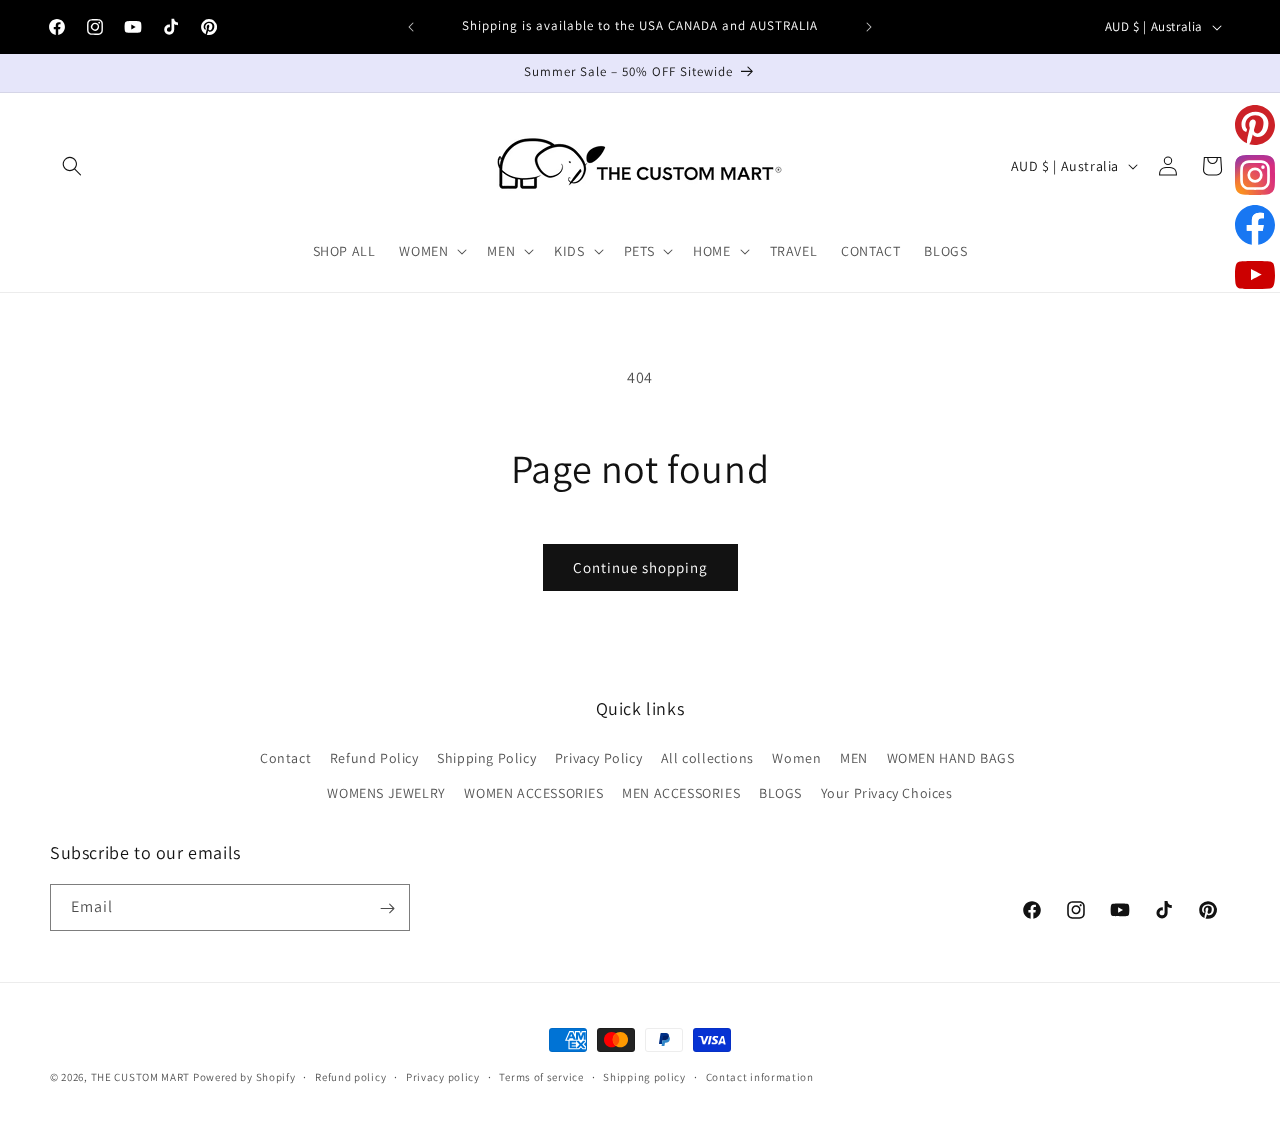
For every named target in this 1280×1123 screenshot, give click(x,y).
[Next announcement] (869, 27)
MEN (854, 758)
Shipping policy (644, 1076)
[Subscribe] (387, 908)
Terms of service (541, 1076)
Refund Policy (374, 758)
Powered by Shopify (244, 1077)
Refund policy (350, 1076)
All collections (707, 758)
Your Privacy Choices (887, 793)
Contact (285, 758)
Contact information (760, 1076)
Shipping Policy (486, 758)
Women (796, 758)
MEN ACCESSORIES (681, 793)
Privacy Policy (598, 758)
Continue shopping (640, 567)
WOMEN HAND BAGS (951, 758)
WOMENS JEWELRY (386, 793)
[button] (72, 166)
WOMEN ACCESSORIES (533, 793)
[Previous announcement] (411, 27)
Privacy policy (443, 1076)
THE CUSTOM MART (141, 1077)
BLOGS (780, 793)
